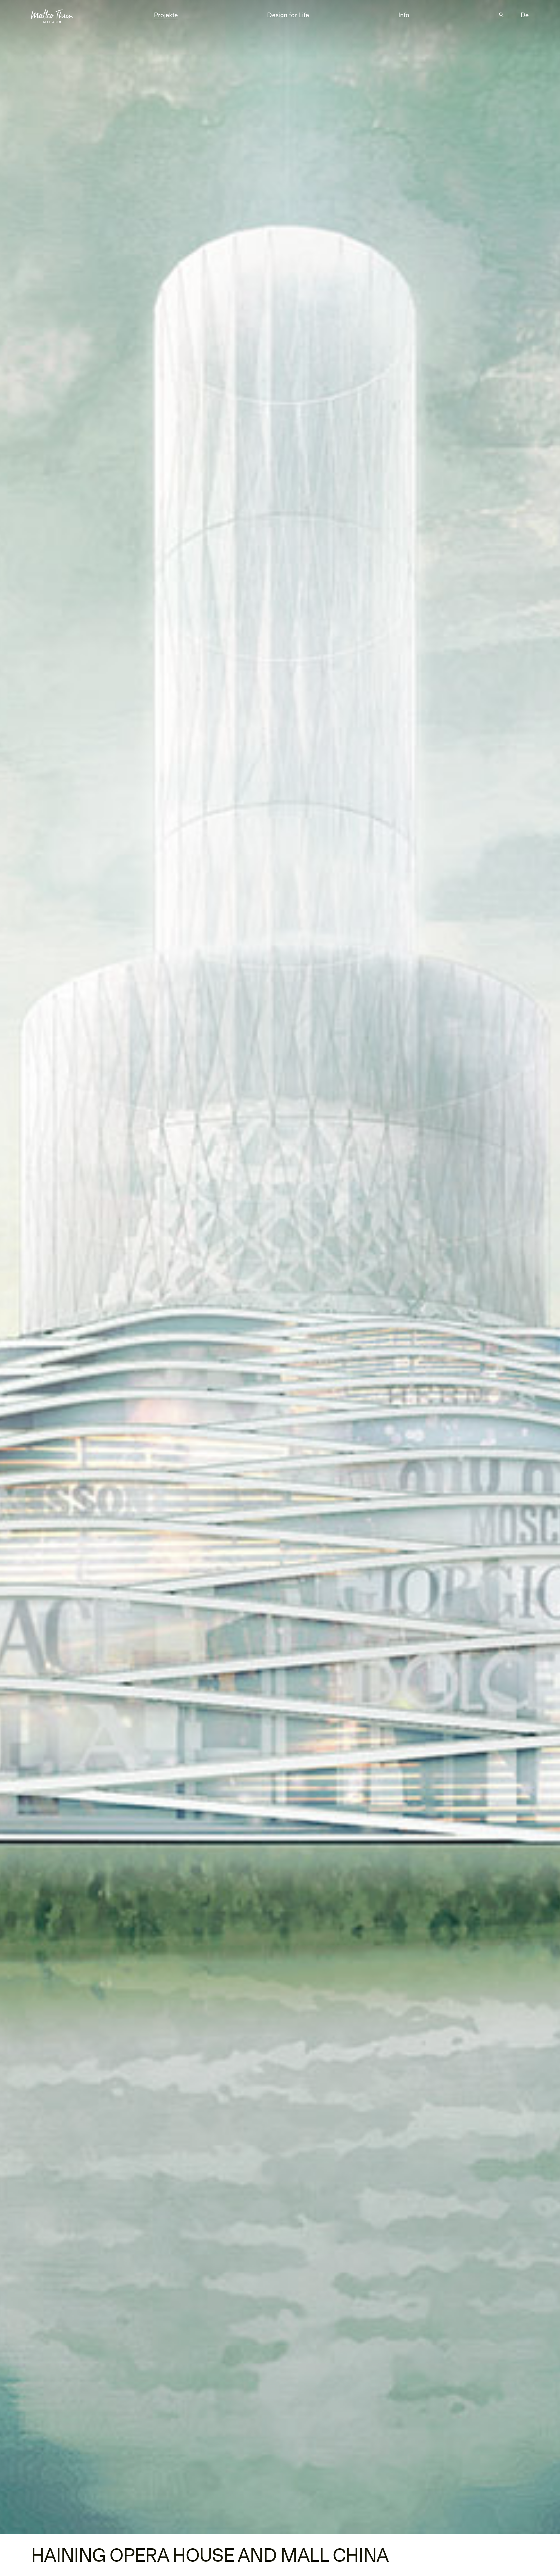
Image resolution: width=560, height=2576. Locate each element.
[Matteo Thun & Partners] (52, 14)
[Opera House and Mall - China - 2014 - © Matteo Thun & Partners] (280, 1267)
